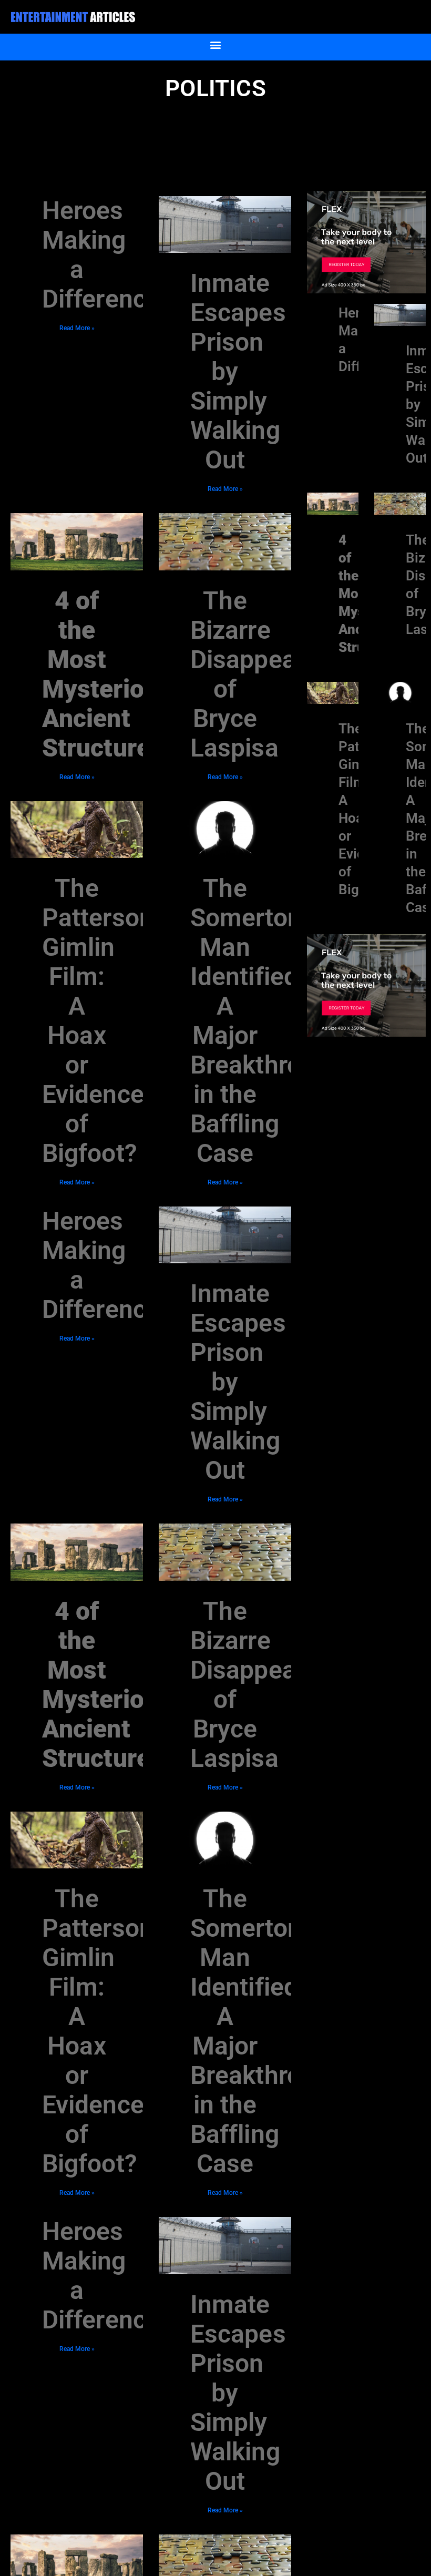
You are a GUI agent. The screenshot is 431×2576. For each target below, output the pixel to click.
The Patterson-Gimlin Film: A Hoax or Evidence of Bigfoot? (102, 1021)
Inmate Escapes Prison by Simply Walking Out (238, 371)
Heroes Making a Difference (101, 255)
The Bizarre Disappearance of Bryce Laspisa (275, 674)
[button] (216, 44)
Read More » (77, 328)
